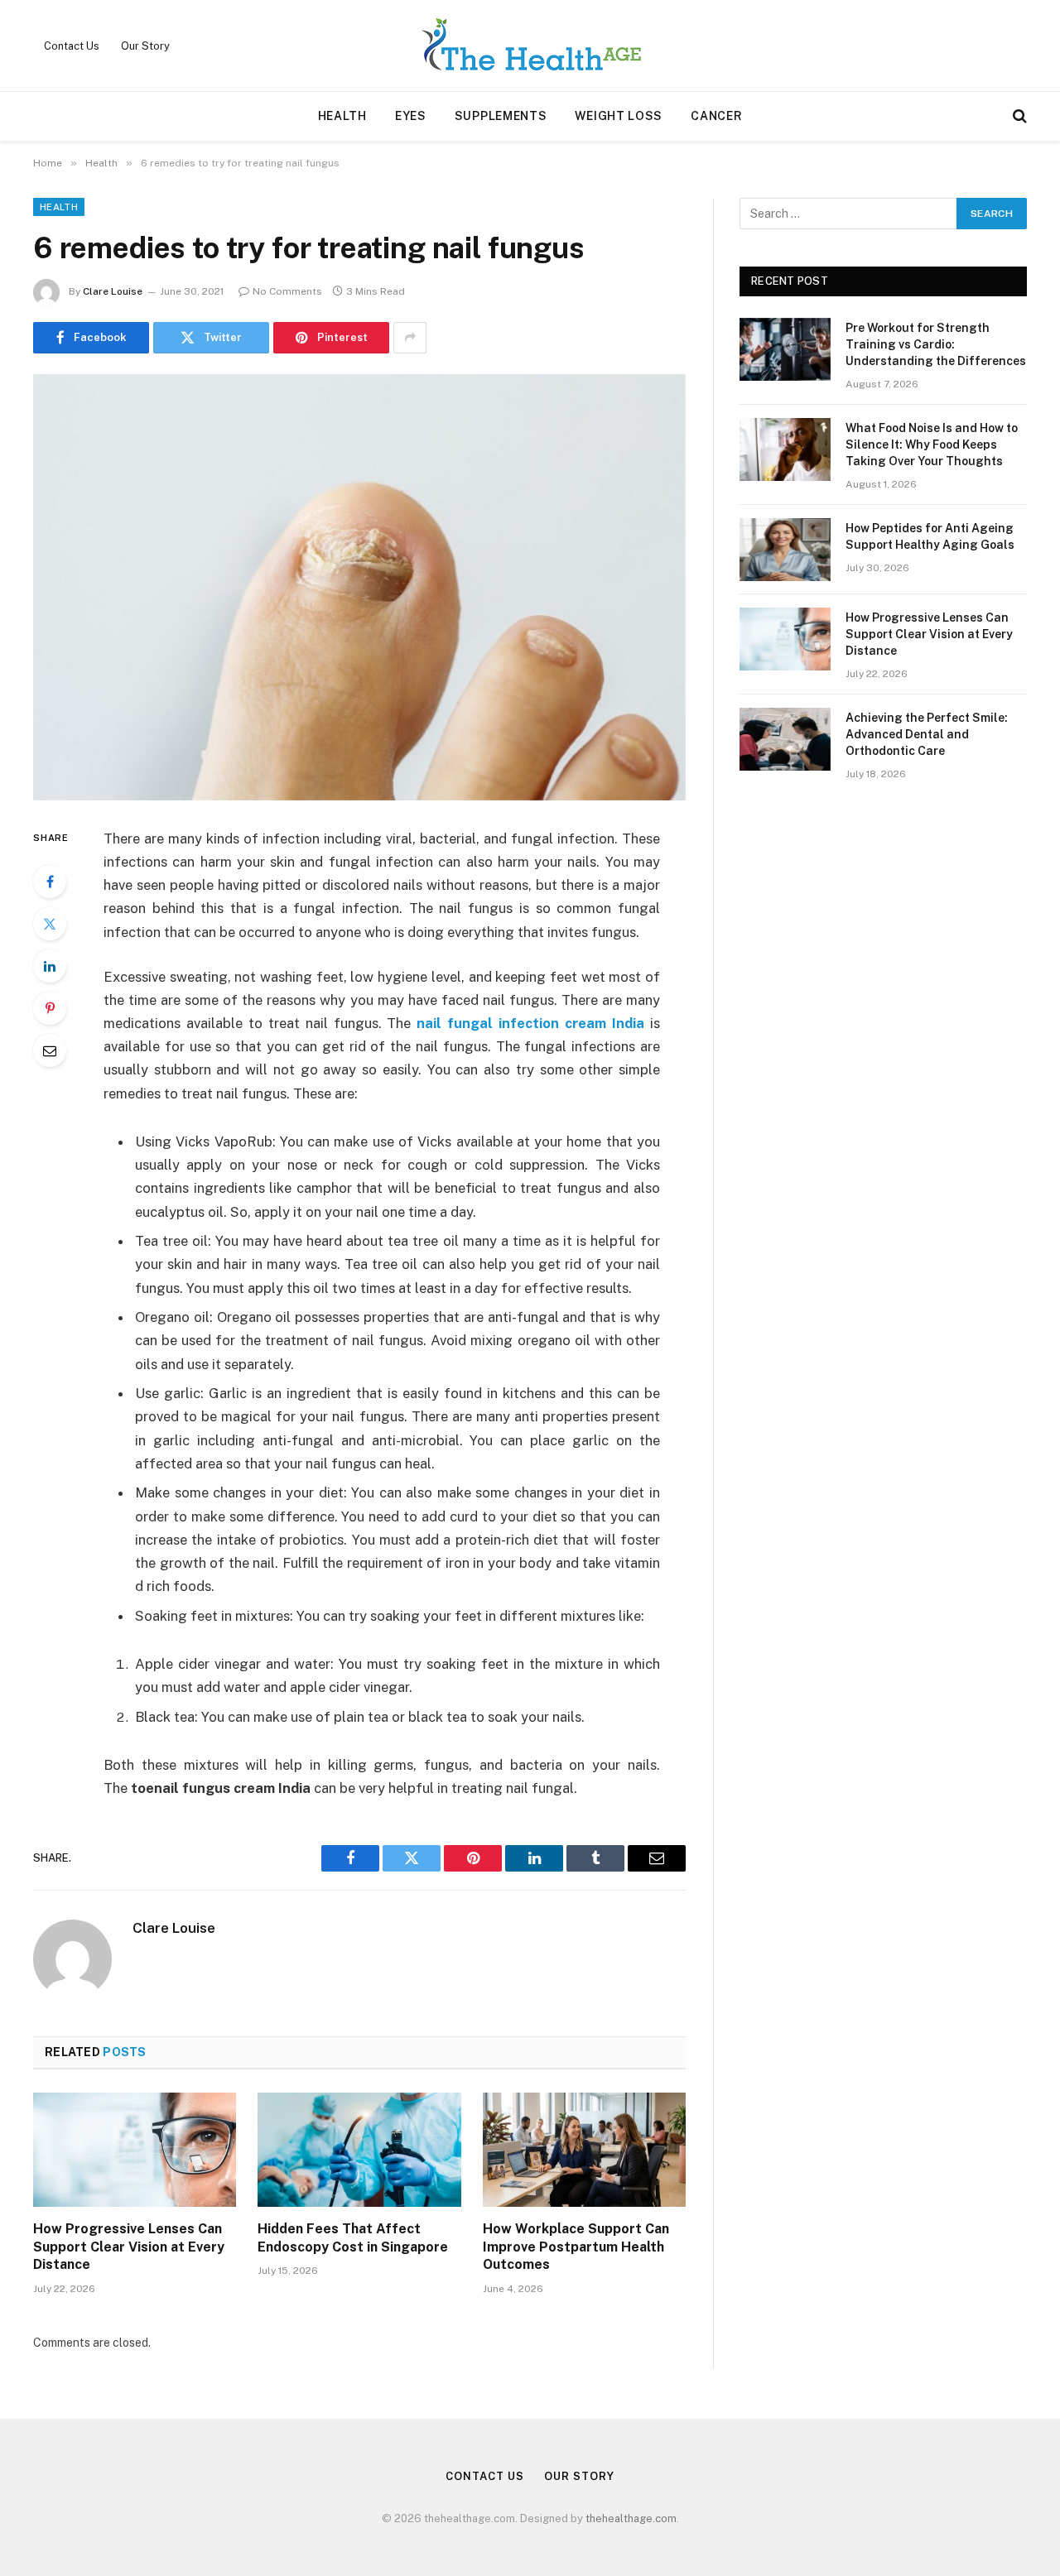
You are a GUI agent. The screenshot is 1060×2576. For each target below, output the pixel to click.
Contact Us (72, 46)
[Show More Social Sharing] (410, 338)
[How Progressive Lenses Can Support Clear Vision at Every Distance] (135, 2150)
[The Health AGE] (530, 46)
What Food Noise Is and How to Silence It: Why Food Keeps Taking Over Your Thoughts (932, 445)
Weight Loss (619, 116)
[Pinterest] (50, 1008)
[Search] (1018, 116)
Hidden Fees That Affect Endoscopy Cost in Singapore (353, 2238)
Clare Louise (113, 291)
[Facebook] (50, 882)
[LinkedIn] (50, 966)
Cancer (716, 116)
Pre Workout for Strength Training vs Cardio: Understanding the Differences (936, 344)
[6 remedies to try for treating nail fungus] (359, 587)
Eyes (411, 116)
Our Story (145, 46)
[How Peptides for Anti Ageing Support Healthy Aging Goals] (785, 550)
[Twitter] (50, 924)
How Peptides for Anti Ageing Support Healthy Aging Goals (930, 536)
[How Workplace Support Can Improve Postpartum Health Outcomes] (584, 2150)
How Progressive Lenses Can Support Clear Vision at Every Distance (129, 2247)
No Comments (287, 291)
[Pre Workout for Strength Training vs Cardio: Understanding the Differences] (785, 349)
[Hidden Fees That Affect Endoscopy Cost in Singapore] (359, 2150)
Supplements (501, 116)
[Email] (50, 1050)
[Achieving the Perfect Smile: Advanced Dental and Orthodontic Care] (785, 739)
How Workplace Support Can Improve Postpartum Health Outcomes (576, 2247)
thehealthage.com (631, 2518)
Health (342, 116)
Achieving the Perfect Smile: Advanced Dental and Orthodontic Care (927, 734)
